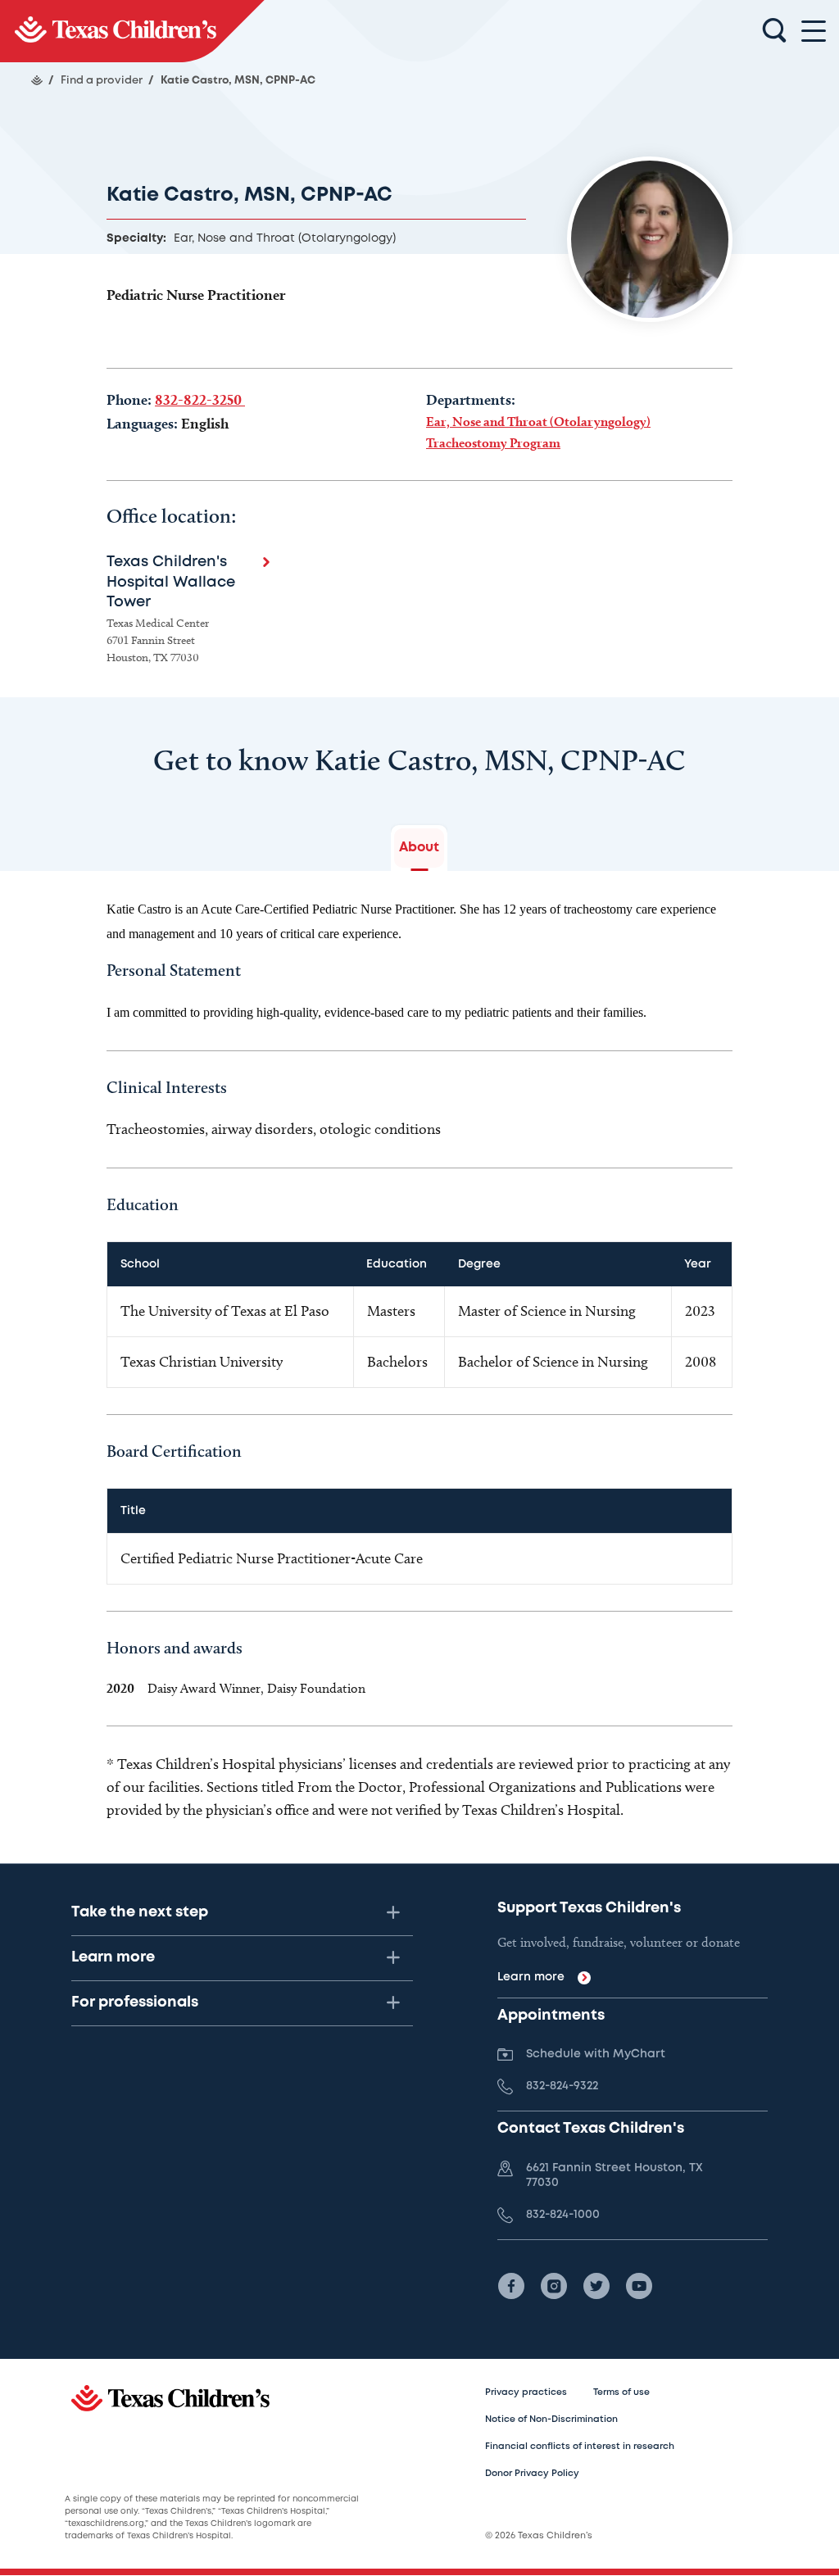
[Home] (37, 80)
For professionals (135, 2002)
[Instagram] (554, 2286)
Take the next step (140, 1912)
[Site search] (774, 31)
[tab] (419, 848)
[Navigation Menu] (814, 32)
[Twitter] (596, 2286)
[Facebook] (511, 2286)
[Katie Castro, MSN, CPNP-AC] (132, 31)
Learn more (113, 1957)
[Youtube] (639, 2286)
